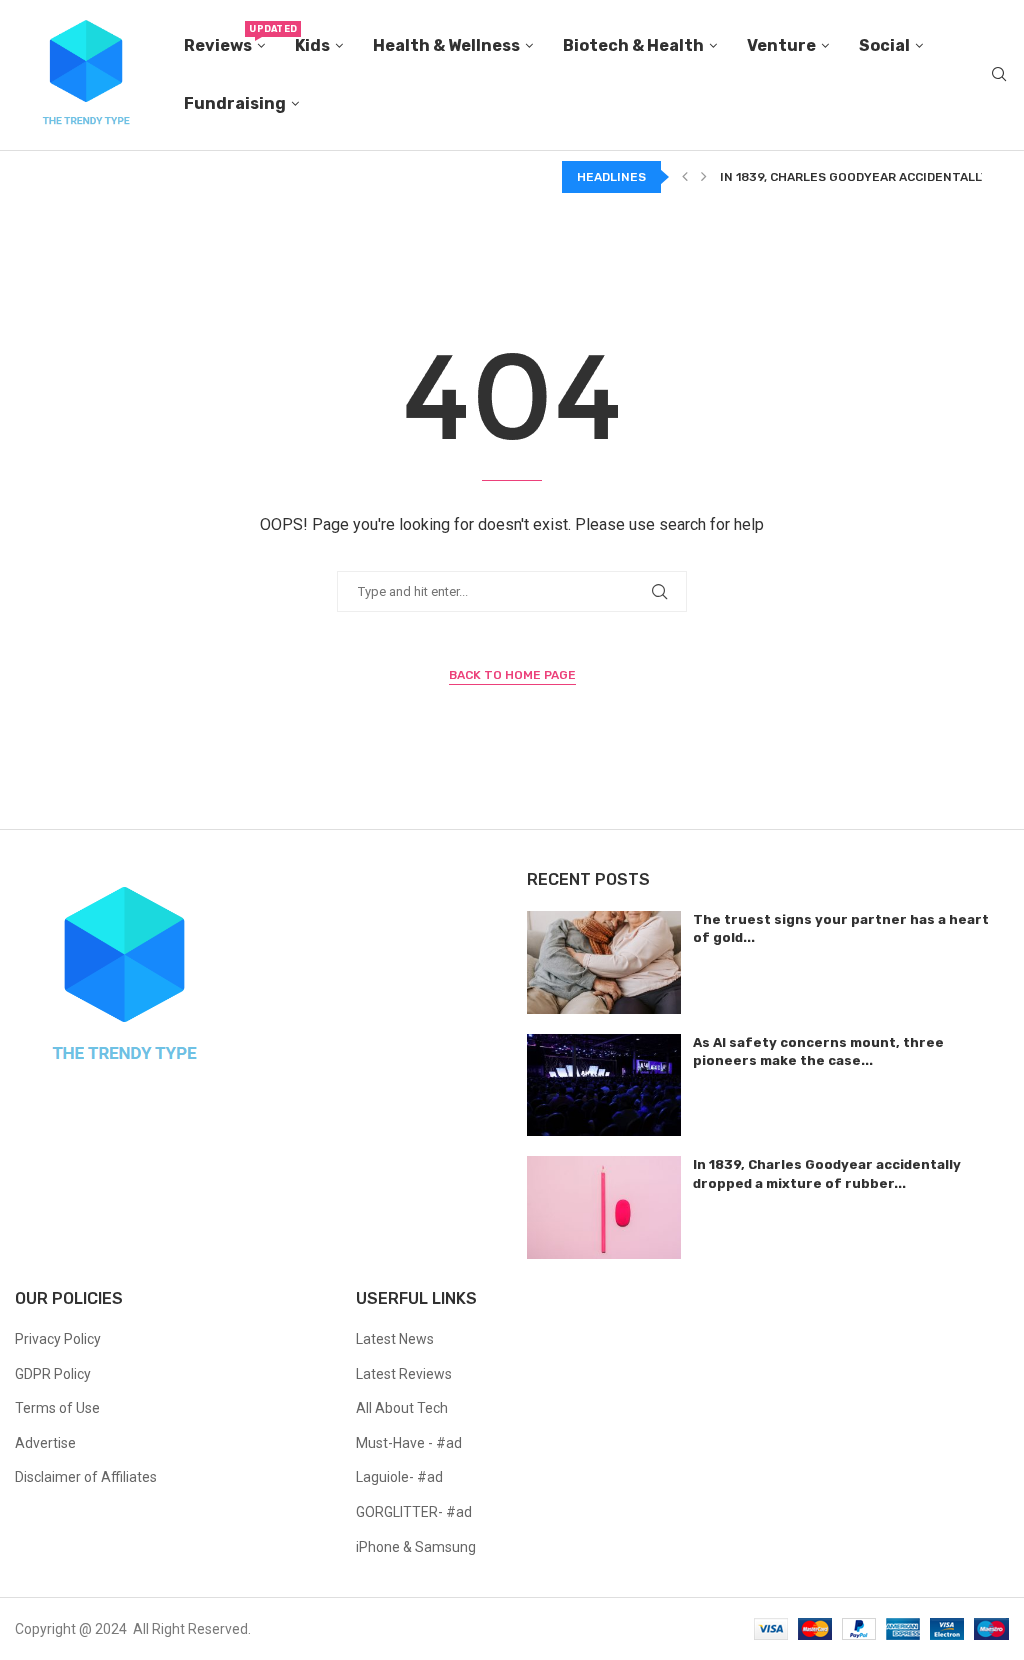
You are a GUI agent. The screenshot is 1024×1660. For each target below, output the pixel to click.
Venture (781, 45)
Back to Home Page (512, 675)
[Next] (704, 177)
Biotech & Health (633, 45)
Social (884, 45)
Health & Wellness (446, 45)
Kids (312, 45)
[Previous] (685, 177)
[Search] (999, 75)
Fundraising (235, 103)
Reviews (224, 39)
